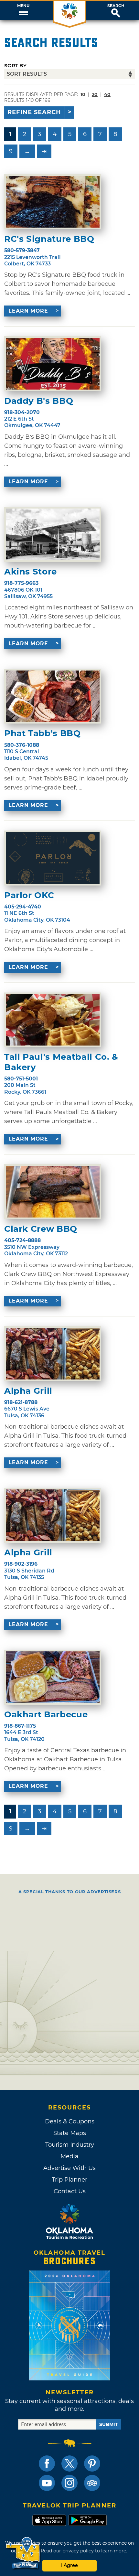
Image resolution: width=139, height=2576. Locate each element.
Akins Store (31, 572)
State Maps (70, 2133)
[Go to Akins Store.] (53, 534)
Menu (23, 6)
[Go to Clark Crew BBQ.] (53, 1192)
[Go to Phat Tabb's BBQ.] (53, 696)
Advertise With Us (69, 2168)
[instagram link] (69, 2483)
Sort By (15, 65)
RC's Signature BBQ (49, 239)
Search (116, 6)
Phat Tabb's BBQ (43, 733)
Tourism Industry (70, 2145)
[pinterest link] (92, 2463)
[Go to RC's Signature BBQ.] (53, 202)
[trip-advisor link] (92, 2483)
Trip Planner (69, 2180)
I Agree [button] (69, 2565)
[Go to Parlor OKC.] (53, 858)
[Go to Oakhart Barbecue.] (53, 1677)
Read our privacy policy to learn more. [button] (84, 2551)
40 (107, 94)
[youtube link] (47, 2483)
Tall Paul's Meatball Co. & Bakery (61, 1062)
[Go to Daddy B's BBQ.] (53, 364)
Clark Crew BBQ (41, 1229)
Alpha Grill (28, 1391)
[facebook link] (47, 2463)
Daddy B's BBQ (39, 401)
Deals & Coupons (70, 2121)
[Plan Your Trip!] (23, 2553)
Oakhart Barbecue (46, 1715)
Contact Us (70, 2191)
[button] (23, 11)
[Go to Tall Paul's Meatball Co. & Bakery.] (53, 1020)
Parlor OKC (29, 895)
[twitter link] (69, 2463)
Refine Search (34, 112)
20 (95, 94)
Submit (109, 2424)
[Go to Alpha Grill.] (53, 1354)
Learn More (28, 311)
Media (69, 2156)
